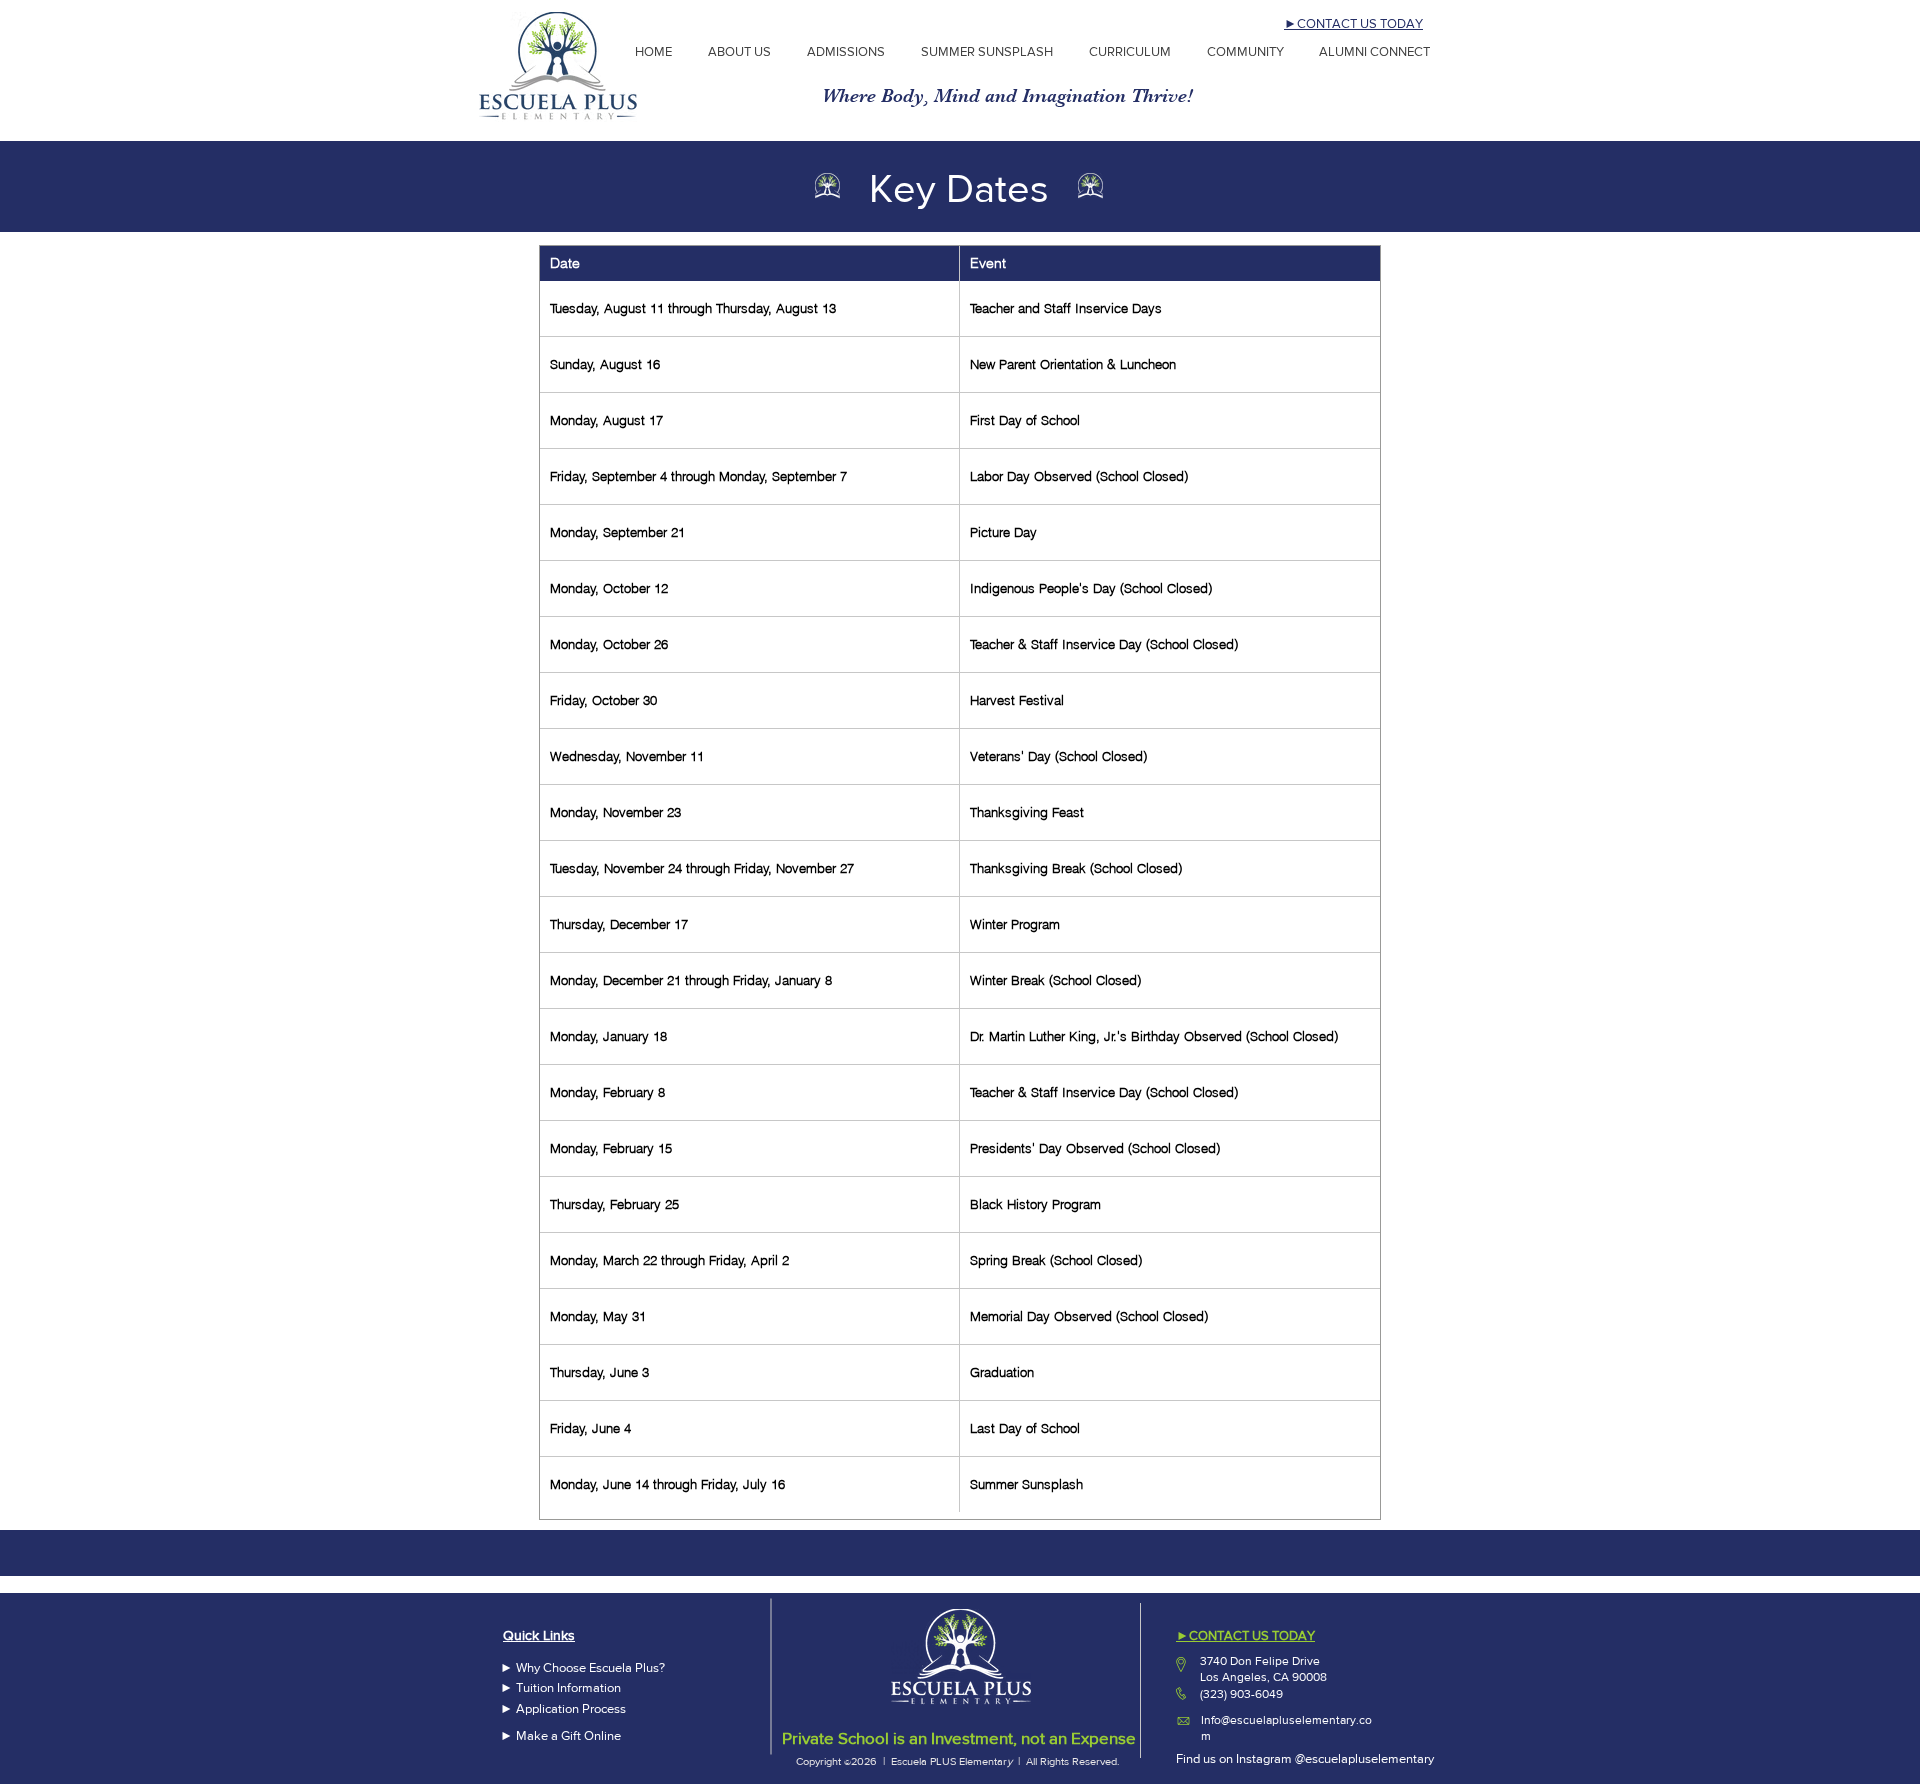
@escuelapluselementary (1364, 1758)
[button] (849, 52)
